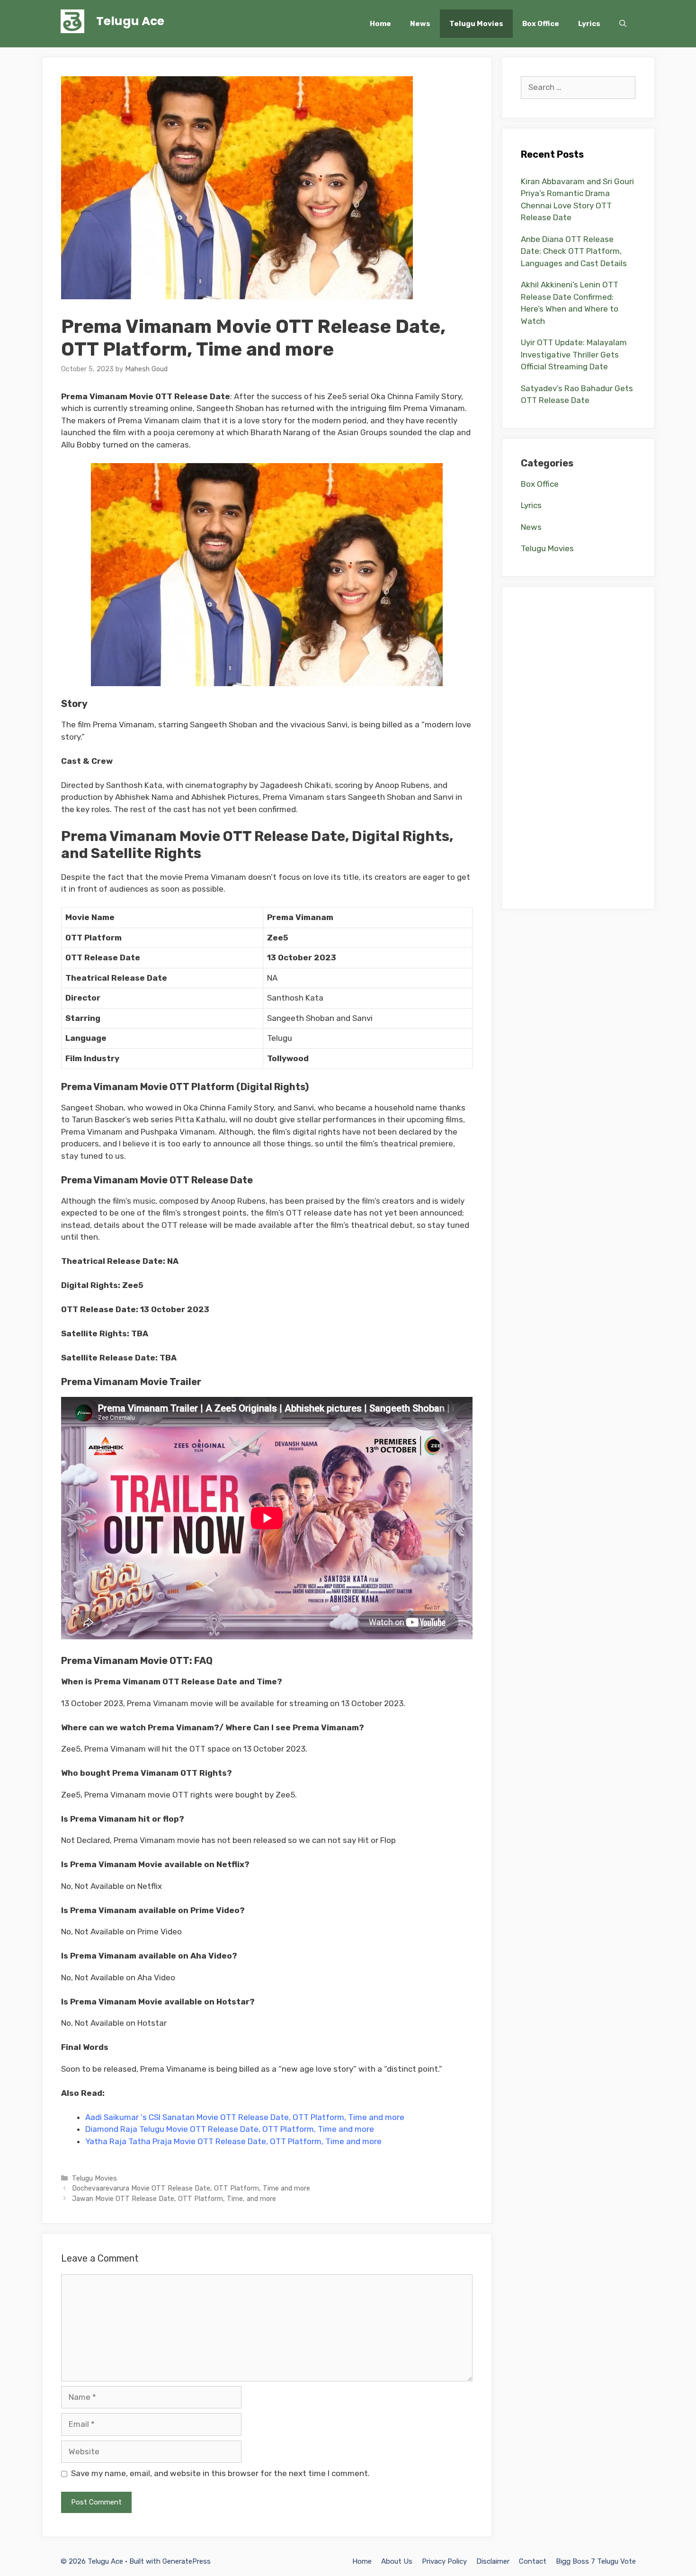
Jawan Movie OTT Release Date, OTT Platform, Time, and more (174, 2199)
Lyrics (589, 24)
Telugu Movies (476, 24)
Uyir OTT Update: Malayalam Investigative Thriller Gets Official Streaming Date (574, 354)
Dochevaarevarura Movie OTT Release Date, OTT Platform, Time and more (191, 2188)
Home (380, 24)
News (420, 24)
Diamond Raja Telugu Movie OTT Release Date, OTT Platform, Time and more (230, 2129)
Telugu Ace (130, 21)
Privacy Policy (444, 2561)
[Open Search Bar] (623, 24)
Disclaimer (493, 2561)
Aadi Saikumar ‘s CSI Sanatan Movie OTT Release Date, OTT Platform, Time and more (245, 2117)
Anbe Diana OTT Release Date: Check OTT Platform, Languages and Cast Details (574, 251)
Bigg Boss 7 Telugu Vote (596, 2561)
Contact (533, 2561)
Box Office (541, 24)
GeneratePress (187, 2561)
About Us (397, 2561)
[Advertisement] (578, 748)
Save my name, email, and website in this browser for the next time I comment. (220, 2473)
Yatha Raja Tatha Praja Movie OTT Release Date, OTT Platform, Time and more (233, 2141)
